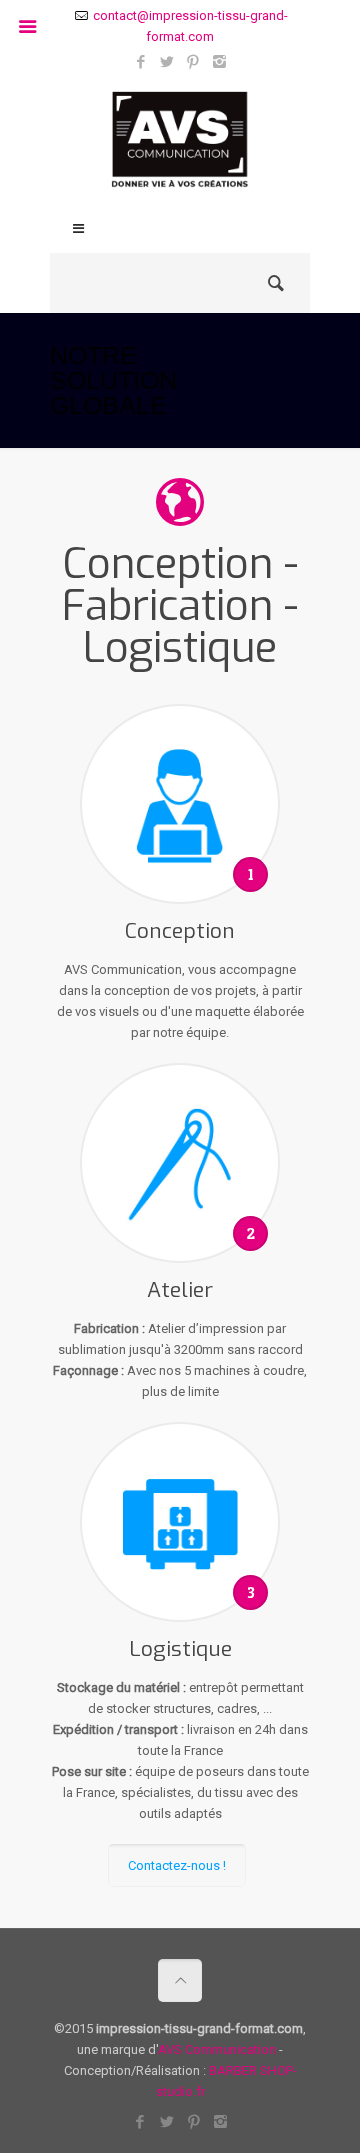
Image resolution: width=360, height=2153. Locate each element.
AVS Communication (217, 2049)
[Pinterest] (193, 62)
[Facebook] (141, 62)
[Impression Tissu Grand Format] (180, 144)
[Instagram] (219, 62)
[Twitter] (167, 62)
